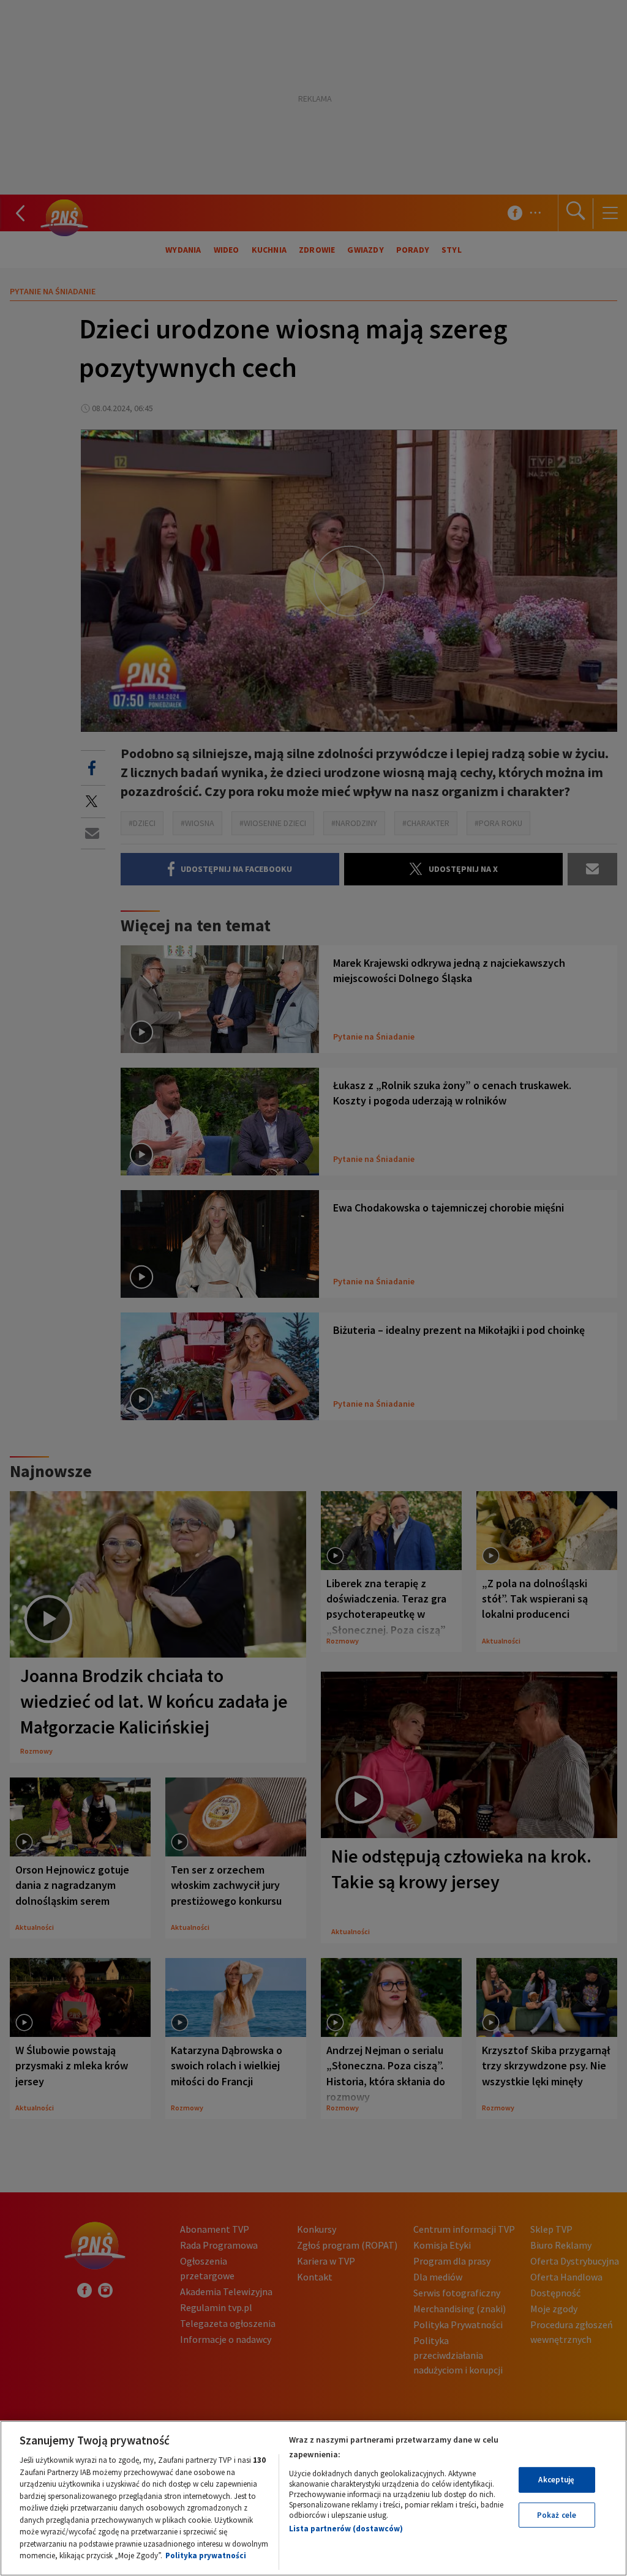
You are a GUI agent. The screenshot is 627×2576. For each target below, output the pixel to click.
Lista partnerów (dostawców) (346, 2529)
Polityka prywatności (206, 2556)
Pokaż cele (557, 2515)
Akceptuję (556, 2480)
